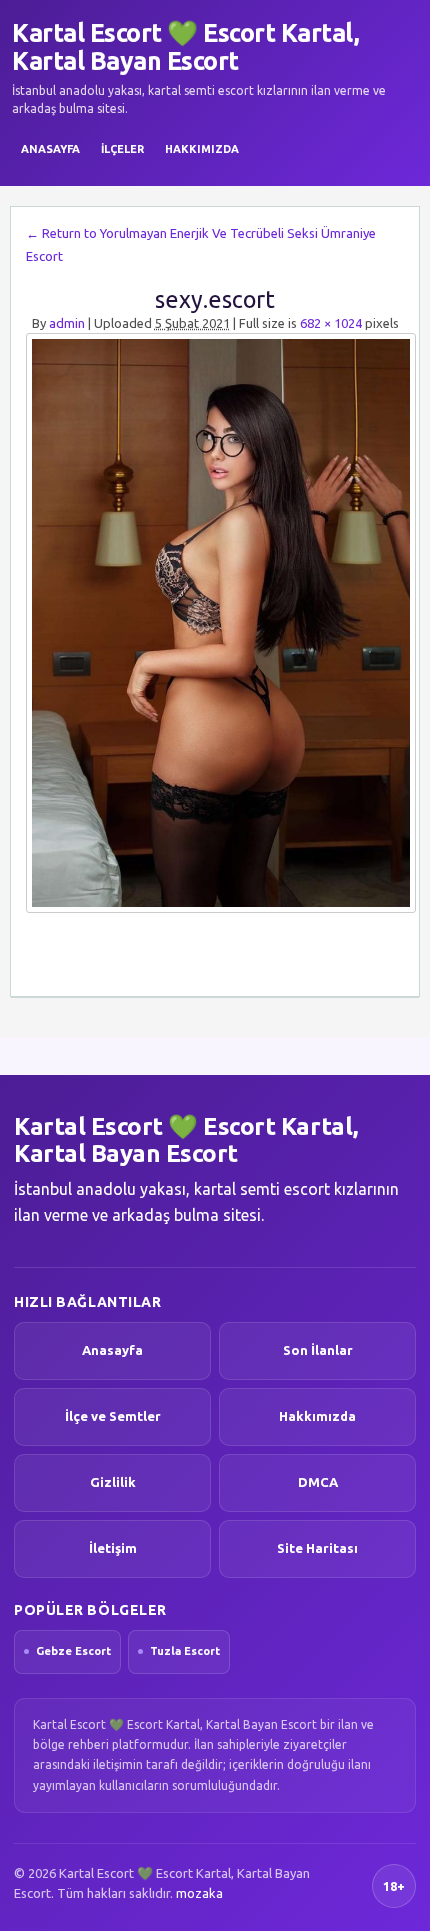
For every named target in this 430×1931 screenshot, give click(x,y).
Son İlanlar (318, 1350)
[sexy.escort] (215, 623)
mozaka (199, 1893)
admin (67, 323)
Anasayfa (50, 149)
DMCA (318, 1482)
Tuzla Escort (185, 1651)
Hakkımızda (202, 149)
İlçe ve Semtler (113, 1416)
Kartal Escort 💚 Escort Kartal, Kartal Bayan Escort (185, 47)
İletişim (113, 1548)
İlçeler (122, 149)
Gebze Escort (73, 1651)
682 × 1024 (331, 323)
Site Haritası (317, 1548)
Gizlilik (113, 1482)
